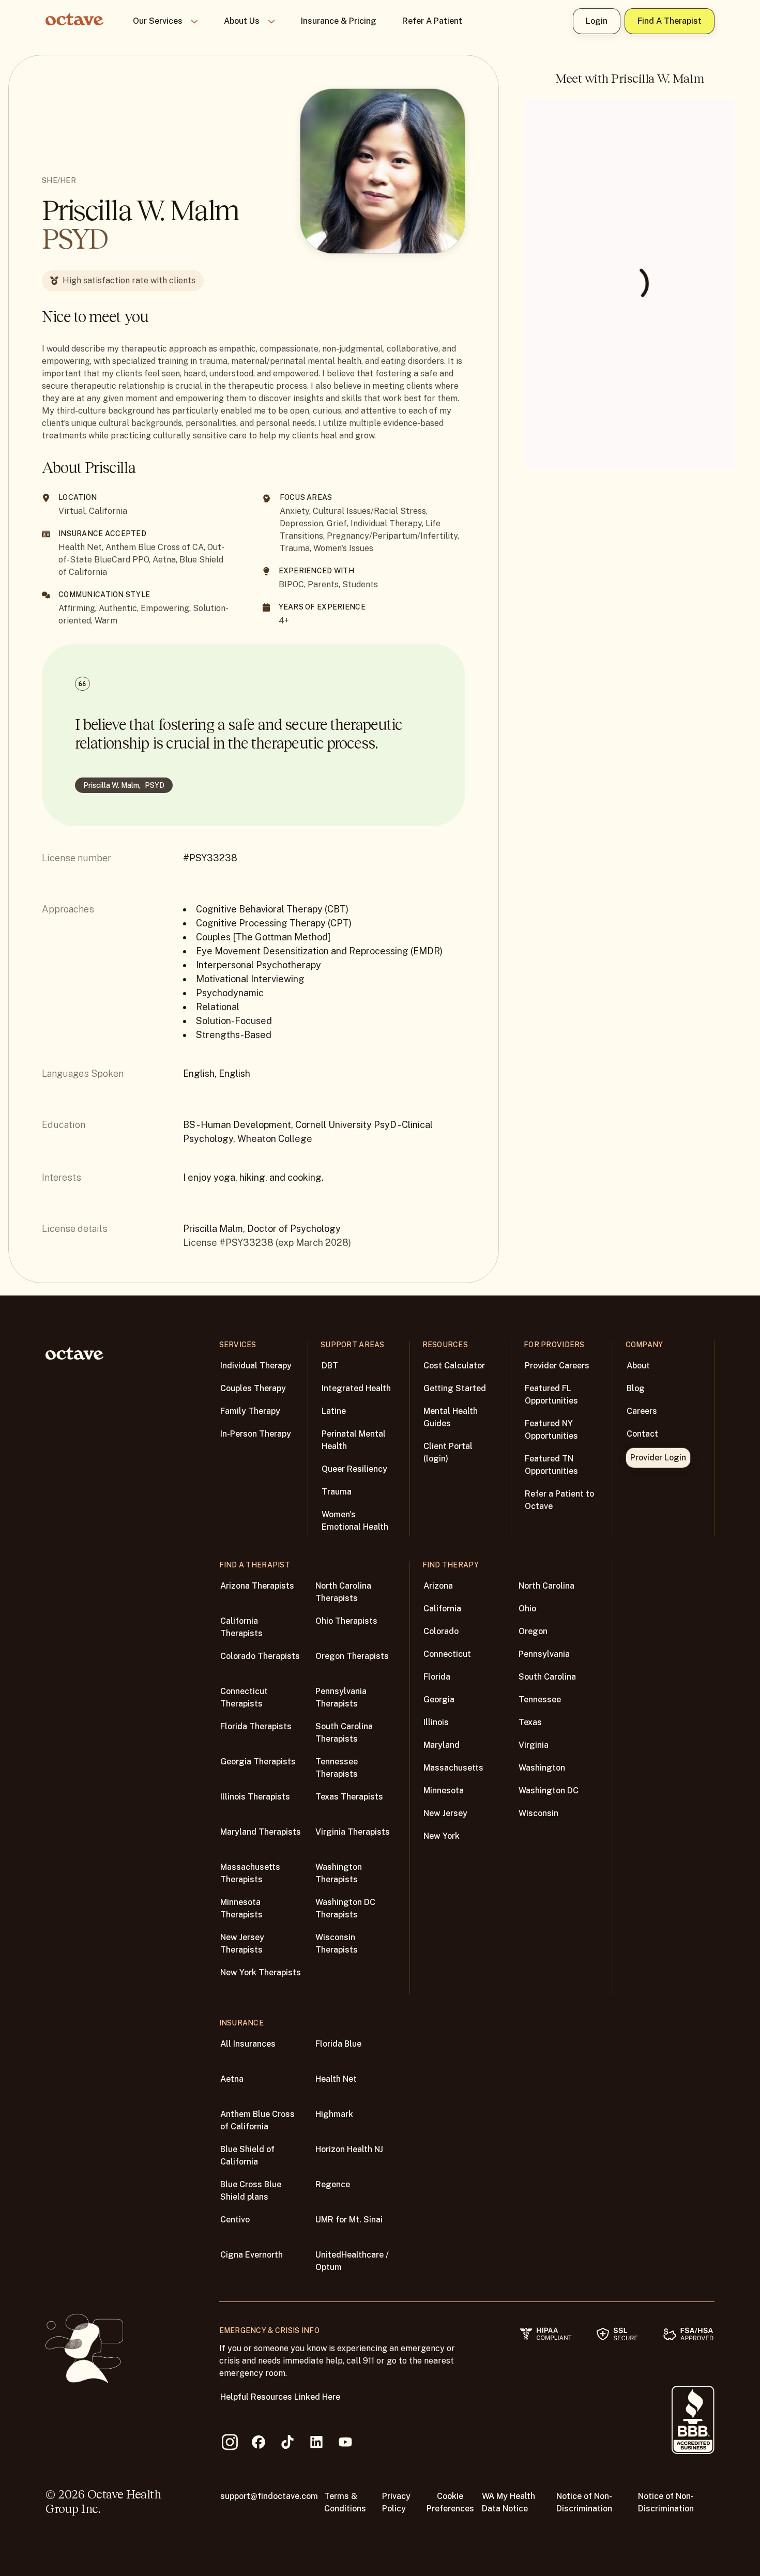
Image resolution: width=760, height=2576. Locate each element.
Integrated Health (356, 1388)
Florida (437, 1677)
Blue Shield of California (247, 2155)
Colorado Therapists (260, 1656)
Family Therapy (250, 1411)
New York (442, 1836)
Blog (636, 1388)
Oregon (533, 1631)
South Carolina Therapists (344, 1733)
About (638, 1366)
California (442, 1609)
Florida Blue (338, 2044)
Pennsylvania (544, 1654)
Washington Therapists (339, 1873)
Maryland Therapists (261, 1832)
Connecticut (447, 1654)
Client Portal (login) (448, 1452)
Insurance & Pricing (339, 21)
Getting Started (455, 1388)
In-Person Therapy (256, 1434)
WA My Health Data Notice (508, 2502)
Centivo (235, 2220)
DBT (330, 1366)
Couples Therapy (253, 1388)
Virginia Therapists (353, 1832)
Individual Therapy (256, 1366)
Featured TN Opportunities (551, 1465)
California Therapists (241, 1627)
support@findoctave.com (269, 2496)
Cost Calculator (454, 1366)
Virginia (534, 1745)
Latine (334, 1411)
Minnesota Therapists (241, 1908)
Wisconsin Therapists (337, 1944)
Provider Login (658, 1458)
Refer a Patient (432, 21)
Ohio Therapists (346, 1621)
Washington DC (549, 1790)
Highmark (334, 2114)
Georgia (439, 1699)
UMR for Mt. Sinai (349, 2220)
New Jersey (445, 1813)
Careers (642, 1411)
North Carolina (546, 1586)
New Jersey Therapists (242, 1944)
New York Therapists (261, 1972)
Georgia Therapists (258, 1762)
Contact (642, 1434)
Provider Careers (557, 1366)
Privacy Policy (396, 2502)
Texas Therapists (349, 1797)
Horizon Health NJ (349, 2149)
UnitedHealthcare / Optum (352, 2261)
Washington (542, 1768)
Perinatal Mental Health (354, 1440)
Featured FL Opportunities (551, 1394)
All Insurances (248, 2044)
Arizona (438, 1586)
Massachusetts (453, 1768)
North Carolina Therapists (343, 1592)
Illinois (436, 1722)
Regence (333, 2184)
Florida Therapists (256, 1726)
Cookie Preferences (450, 2502)
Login (597, 21)
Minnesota (444, 1790)
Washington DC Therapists (345, 1908)
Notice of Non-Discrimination (584, 2502)
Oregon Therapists (352, 1656)
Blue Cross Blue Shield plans (251, 2191)
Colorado (441, 1631)
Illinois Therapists (255, 1797)
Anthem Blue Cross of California (257, 2120)
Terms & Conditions (345, 2502)
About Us (242, 21)
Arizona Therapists (257, 1586)
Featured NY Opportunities (551, 1430)
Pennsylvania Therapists (341, 1697)
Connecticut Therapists (244, 1697)
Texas (530, 1722)
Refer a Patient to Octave (559, 1500)
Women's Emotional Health (355, 1521)
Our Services (158, 21)
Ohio (527, 1609)
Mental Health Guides (451, 1417)
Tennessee (540, 1699)
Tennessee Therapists (337, 1768)
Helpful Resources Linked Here (280, 2397)
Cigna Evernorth (252, 2255)
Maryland (442, 1745)
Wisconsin (538, 1813)
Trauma (337, 1492)
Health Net (336, 2079)
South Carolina (547, 1677)
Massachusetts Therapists (250, 1873)
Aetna (232, 2079)
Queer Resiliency (354, 1469)
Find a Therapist (670, 21)
